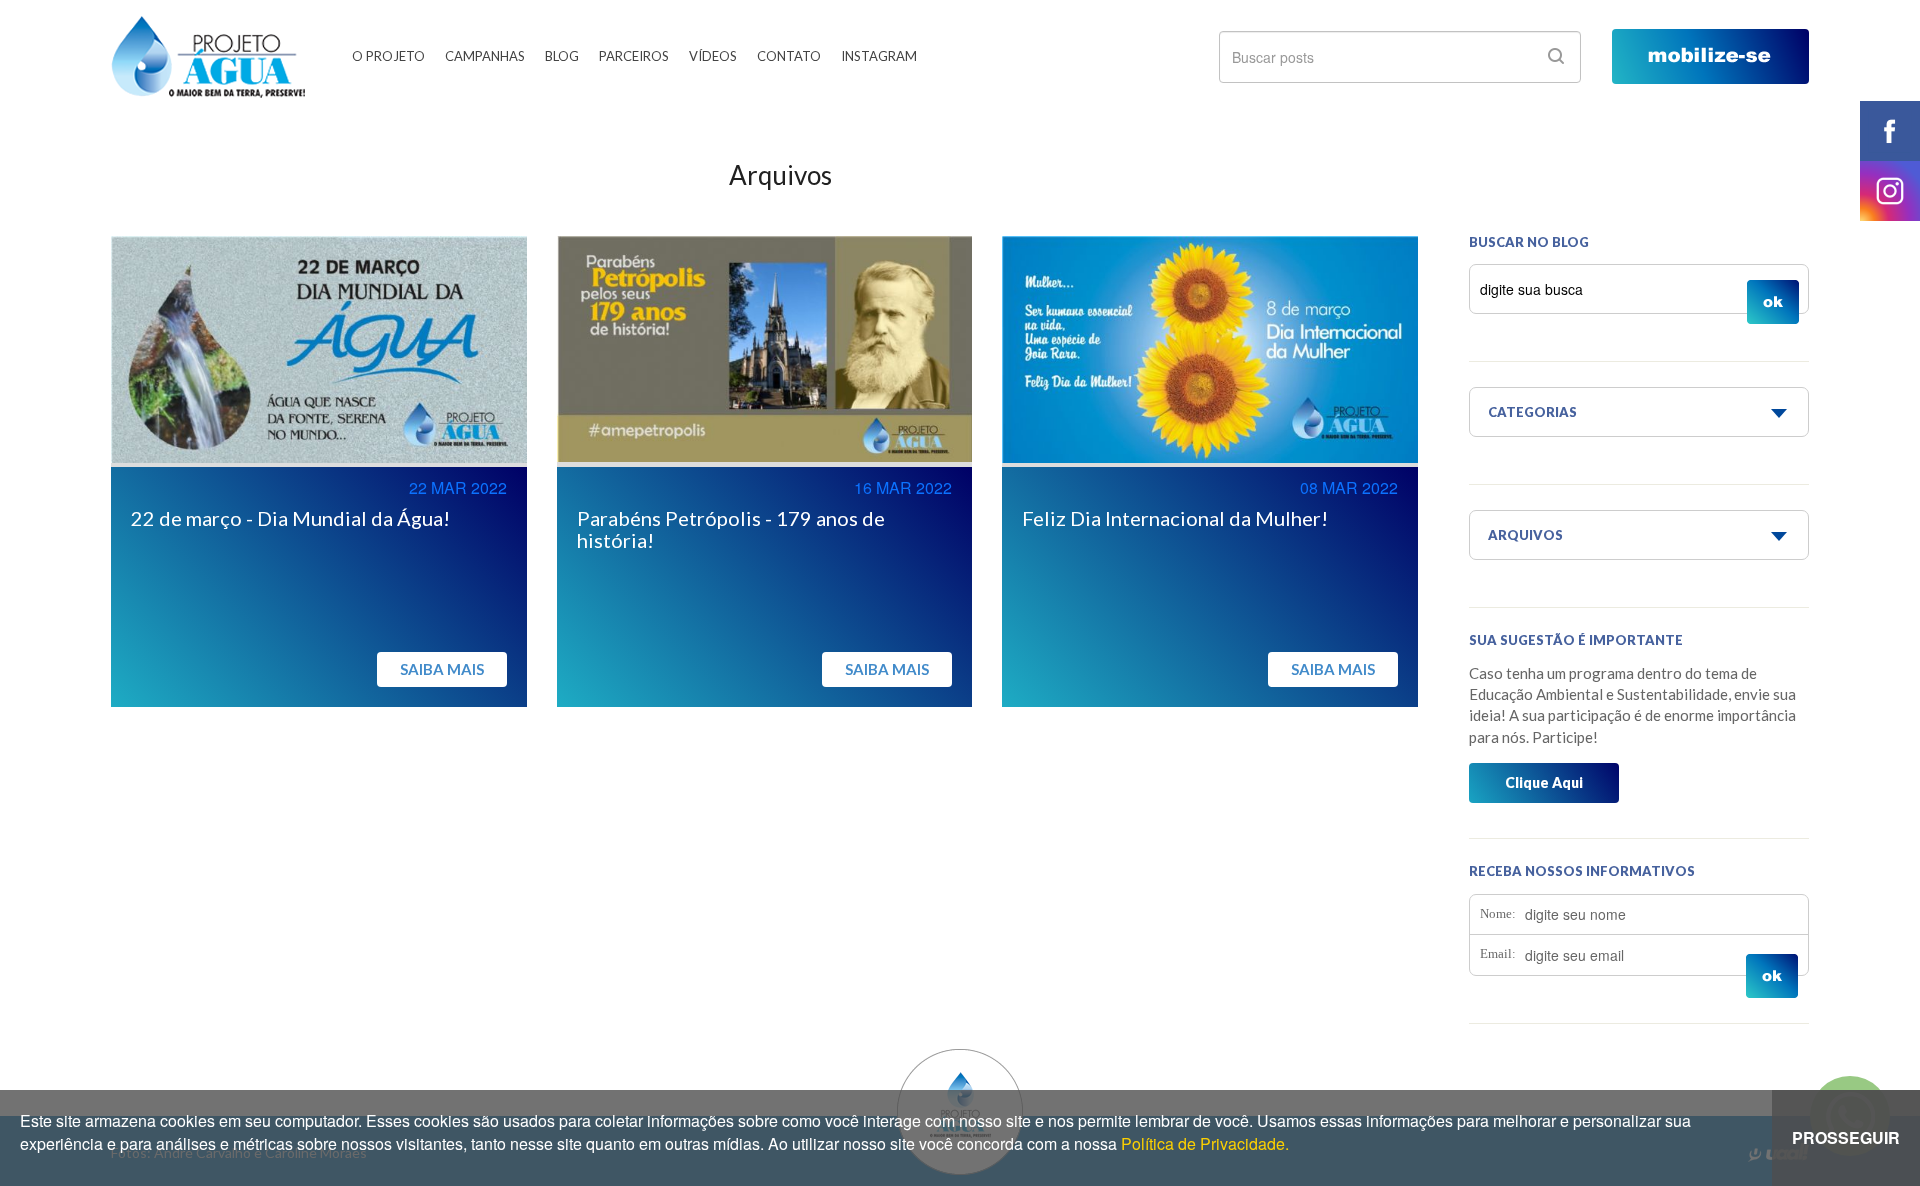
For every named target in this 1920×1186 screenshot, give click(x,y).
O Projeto (388, 56)
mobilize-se (1710, 56)
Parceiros (634, 56)
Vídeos (713, 56)
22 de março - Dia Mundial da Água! (290, 518)
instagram (1890, 191)
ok (1556, 56)
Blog (562, 56)
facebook (1890, 131)
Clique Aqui (1544, 782)
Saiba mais (442, 669)
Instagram (879, 56)
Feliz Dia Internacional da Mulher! (1175, 518)
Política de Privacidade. (1205, 1143)
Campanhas (485, 56)
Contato (789, 56)
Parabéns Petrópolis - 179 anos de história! (731, 529)
